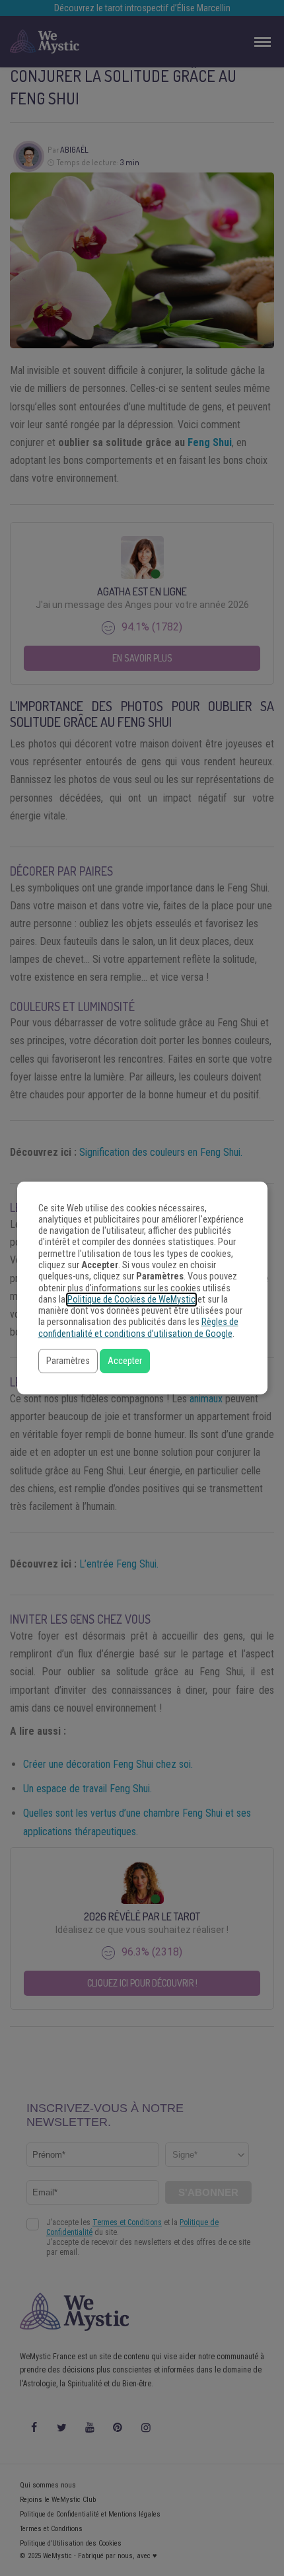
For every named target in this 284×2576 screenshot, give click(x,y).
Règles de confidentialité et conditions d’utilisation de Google (138, 1328)
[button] (68, 1361)
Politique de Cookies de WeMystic (131, 1300)
